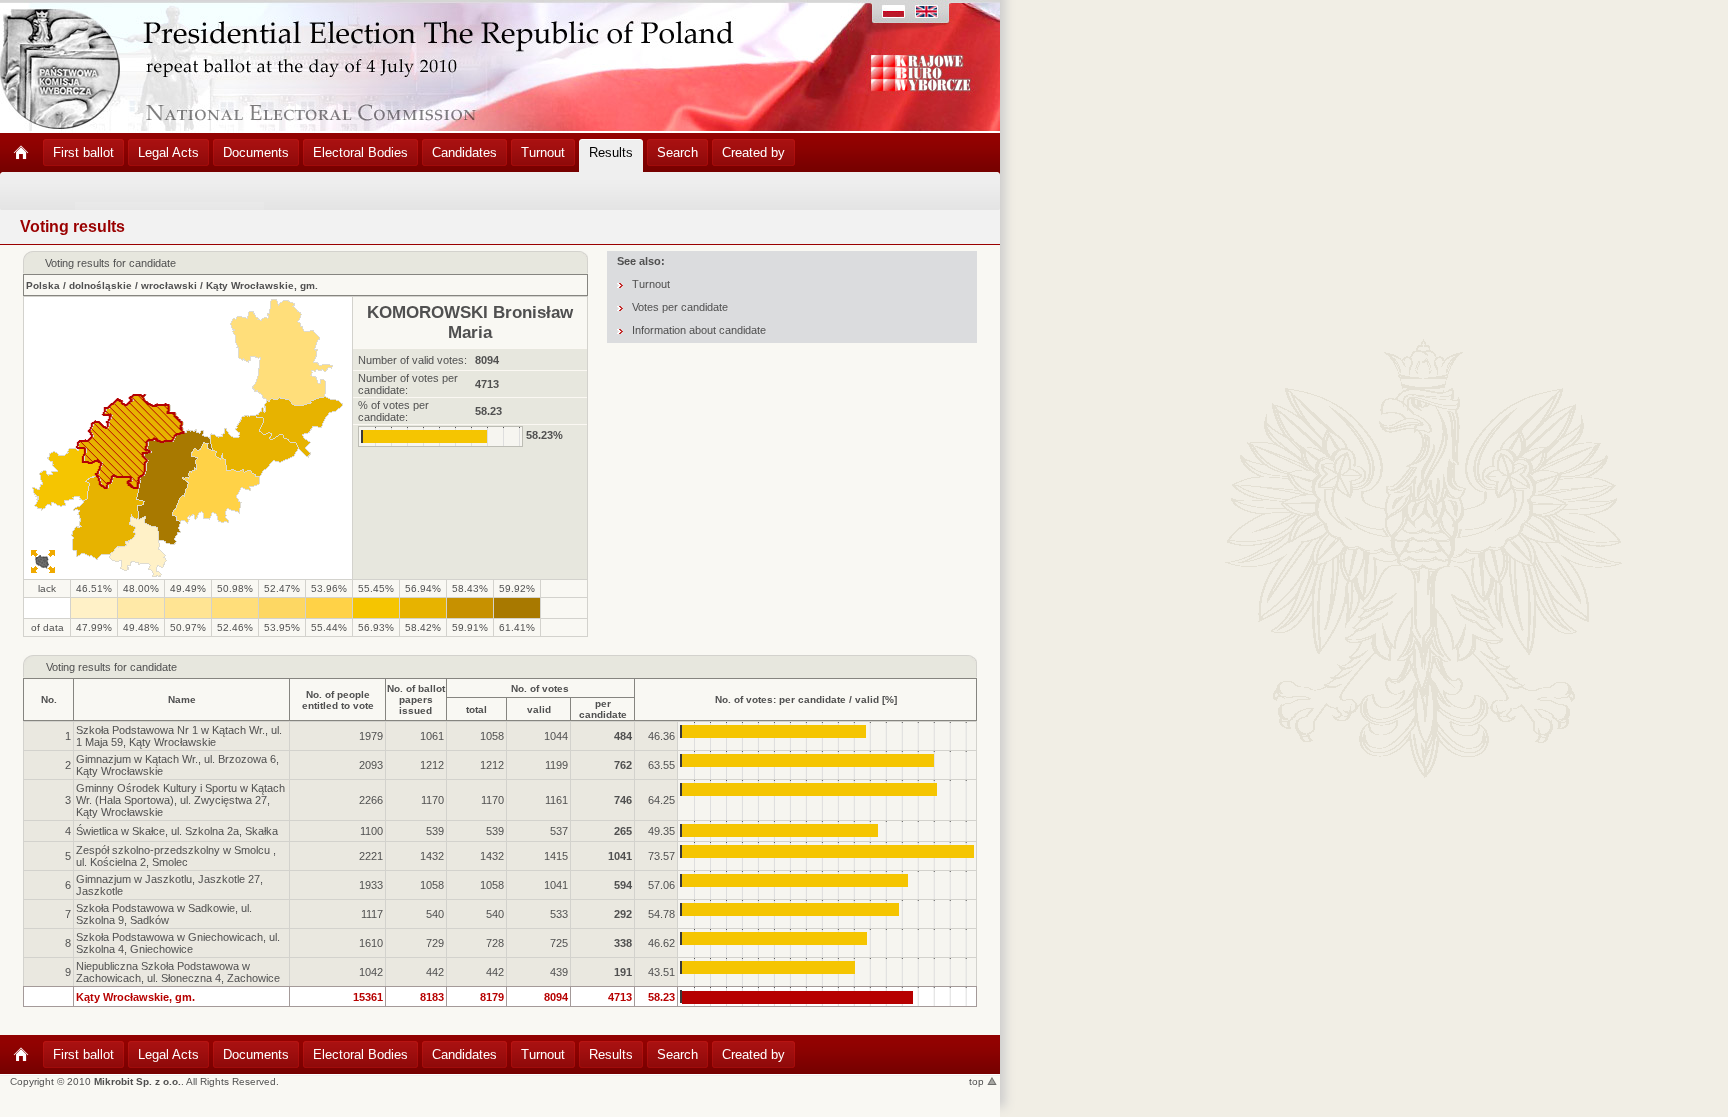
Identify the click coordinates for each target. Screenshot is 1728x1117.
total (476, 709)
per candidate (603, 709)
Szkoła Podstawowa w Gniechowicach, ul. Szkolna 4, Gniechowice (178, 943)
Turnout (651, 284)
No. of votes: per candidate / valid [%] (806, 699)
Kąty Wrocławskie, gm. (262, 285)
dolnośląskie (100, 285)
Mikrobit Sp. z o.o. (137, 1081)
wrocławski (169, 285)
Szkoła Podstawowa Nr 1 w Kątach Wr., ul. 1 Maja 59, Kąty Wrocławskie (179, 736)
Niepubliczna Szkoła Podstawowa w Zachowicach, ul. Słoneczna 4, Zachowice (178, 972)
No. (49, 699)
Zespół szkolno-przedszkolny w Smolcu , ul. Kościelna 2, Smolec (176, 856)
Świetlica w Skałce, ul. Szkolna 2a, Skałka (177, 831)
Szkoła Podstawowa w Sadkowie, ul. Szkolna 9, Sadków (164, 914)
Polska (43, 285)
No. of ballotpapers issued (416, 699)
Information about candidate (699, 330)
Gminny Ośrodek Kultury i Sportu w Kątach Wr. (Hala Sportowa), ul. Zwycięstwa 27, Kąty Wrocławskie (180, 800)
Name (182, 699)
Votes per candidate (680, 307)
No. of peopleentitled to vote (338, 700)
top (978, 1081)
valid (539, 709)
